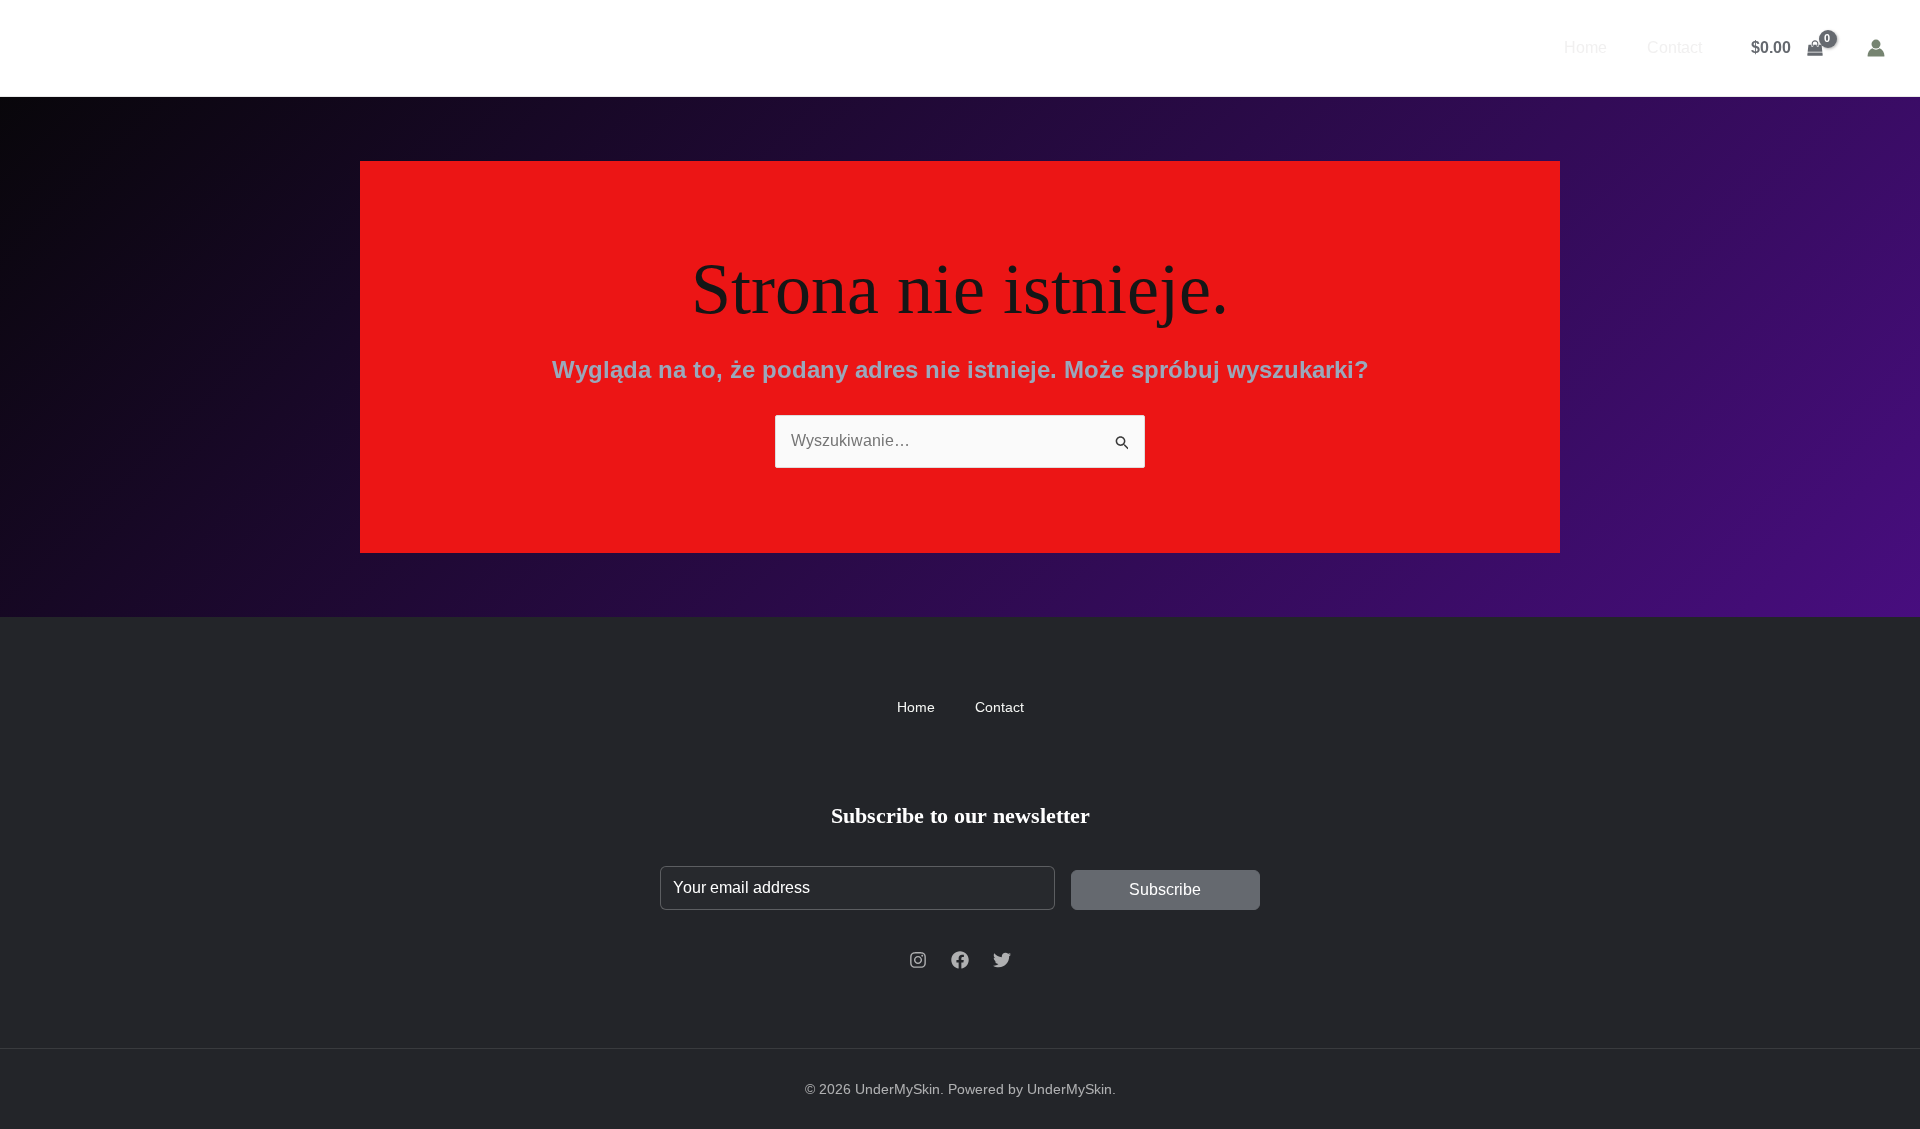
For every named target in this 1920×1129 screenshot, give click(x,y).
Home (1585, 47)
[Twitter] (1002, 960)
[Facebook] (960, 960)
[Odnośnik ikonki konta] (1876, 48)
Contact (1674, 47)
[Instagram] (918, 960)
